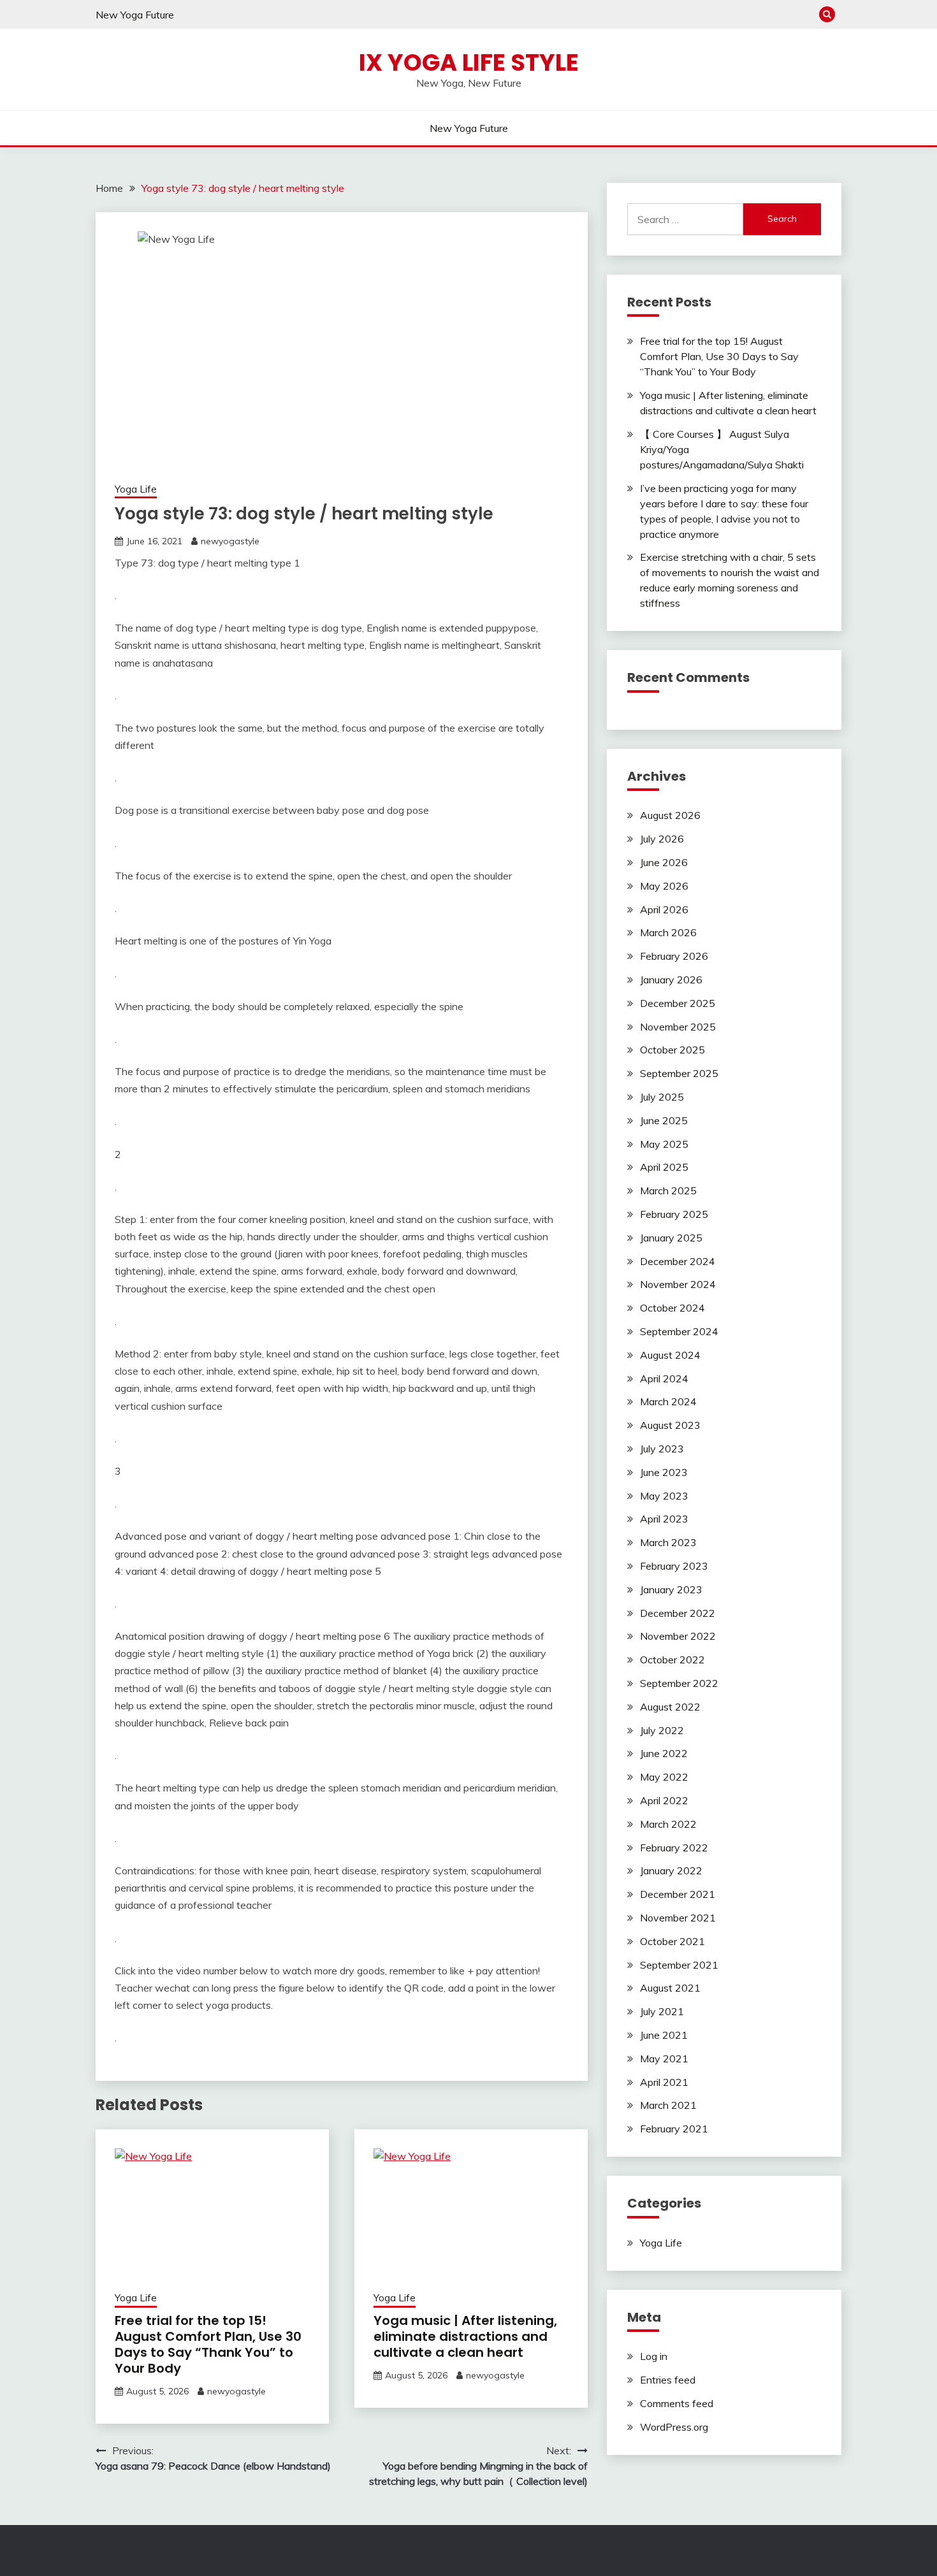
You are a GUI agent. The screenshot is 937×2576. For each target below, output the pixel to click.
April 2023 (664, 1519)
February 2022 (674, 1848)
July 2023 (662, 1449)
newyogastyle (230, 541)
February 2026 (674, 956)
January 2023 (671, 1589)
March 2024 (668, 1401)
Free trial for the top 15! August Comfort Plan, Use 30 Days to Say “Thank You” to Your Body (208, 2344)
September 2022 (679, 1683)
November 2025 (678, 1027)
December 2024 (678, 1261)
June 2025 (664, 1120)
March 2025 (668, 1190)
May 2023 (664, 1496)
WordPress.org (674, 2427)
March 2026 (668, 932)
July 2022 (662, 1730)
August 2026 (670, 815)
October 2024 (672, 1308)
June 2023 (664, 1472)
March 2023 (668, 1542)
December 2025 (678, 1003)
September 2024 (679, 1331)
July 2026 (662, 839)
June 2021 (664, 2035)
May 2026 (664, 886)
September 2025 (679, 1073)
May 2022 (664, 1777)
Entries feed (668, 2380)
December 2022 (678, 1613)
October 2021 (672, 1941)
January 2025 (671, 1238)
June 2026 (664, 862)
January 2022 (671, 1870)
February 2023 (674, 1566)
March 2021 (668, 2105)
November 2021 (678, 1918)
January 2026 (671, 980)
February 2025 (674, 1214)
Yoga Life (136, 489)
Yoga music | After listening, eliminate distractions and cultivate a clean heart (465, 2336)
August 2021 (670, 1988)
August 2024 (670, 1355)
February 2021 (674, 2129)
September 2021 (679, 1965)
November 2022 (678, 1636)
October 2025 (672, 1050)
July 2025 (662, 1097)
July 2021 (662, 2011)
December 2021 (678, 1894)
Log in (654, 2356)
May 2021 (664, 2059)
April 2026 (664, 909)
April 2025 (664, 1167)
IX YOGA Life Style (469, 62)
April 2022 (664, 1800)
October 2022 (672, 1660)
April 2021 (664, 2082)
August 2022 (670, 1707)
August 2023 (670, 1425)
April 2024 (664, 1378)
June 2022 (664, 1753)
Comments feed (677, 2403)
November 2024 (678, 1284)
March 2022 (668, 1824)
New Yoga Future (135, 15)
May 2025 (664, 1144)
